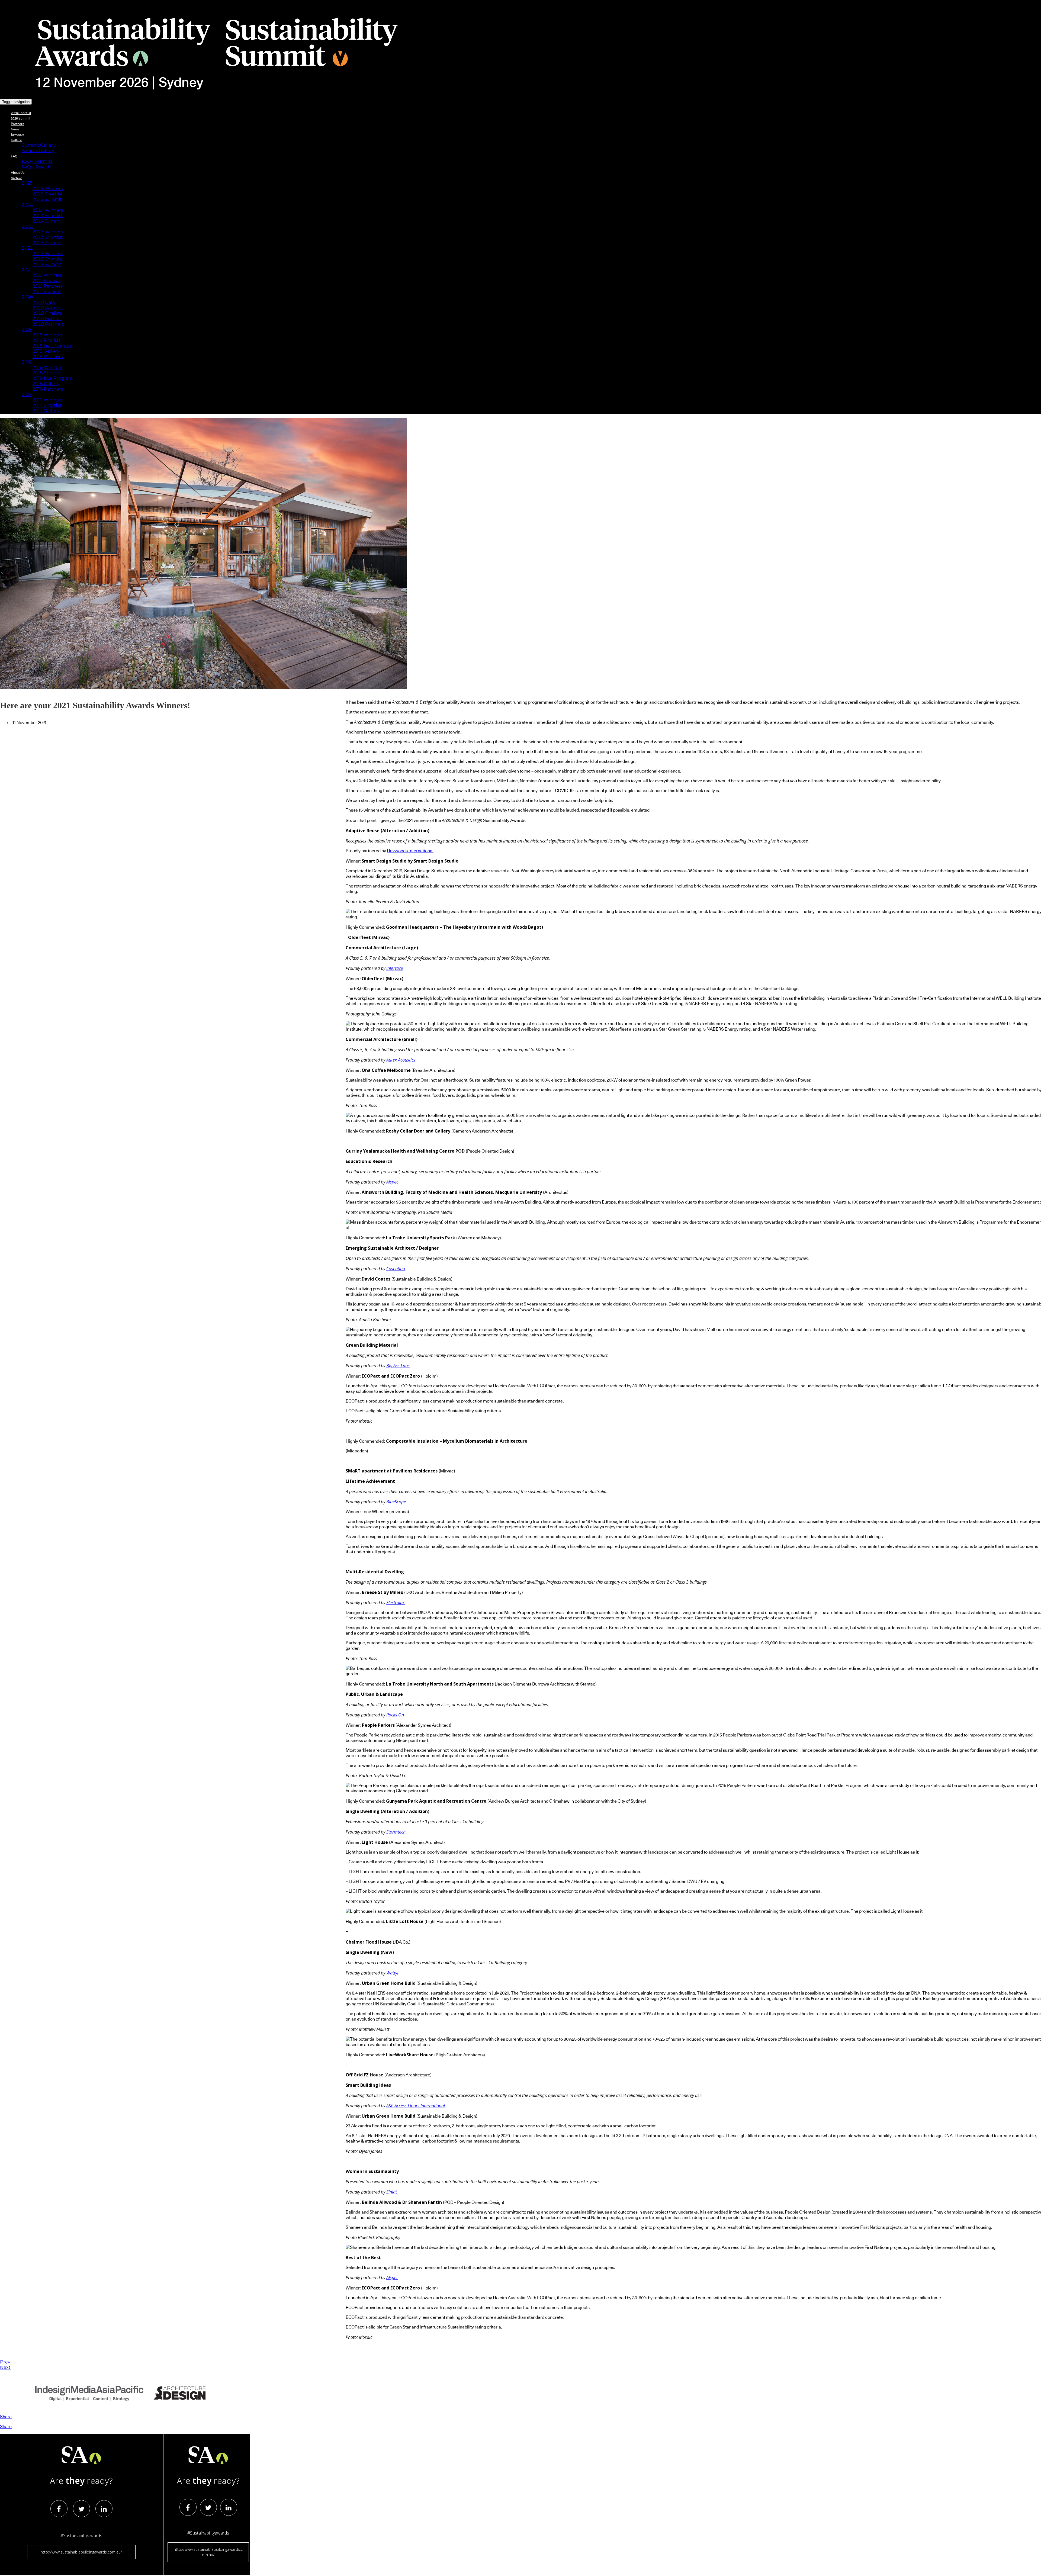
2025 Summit (47, 199)
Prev (5, 2362)
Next (5, 2367)
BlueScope (396, 1502)
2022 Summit (47, 264)
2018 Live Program (53, 378)
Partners (17, 124)
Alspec (392, 1182)
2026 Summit (21, 118)
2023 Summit (47, 243)
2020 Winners (48, 308)
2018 (27, 362)
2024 (27, 205)
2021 (27, 270)
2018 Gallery (46, 384)
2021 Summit (47, 292)
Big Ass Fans (398, 1366)
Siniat (392, 2192)
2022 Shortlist (48, 259)
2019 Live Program (52, 346)
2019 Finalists (46, 340)
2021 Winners (47, 275)
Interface (395, 968)
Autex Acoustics (401, 1060)
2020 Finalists (47, 313)
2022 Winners (48, 254)
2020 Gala (44, 302)
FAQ (14, 156)
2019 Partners (48, 357)
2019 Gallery (46, 351)
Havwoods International (410, 851)
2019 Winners (47, 335)
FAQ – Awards (36, 167)
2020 (27, 297)
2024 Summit (47, 221)
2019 (27, 329)
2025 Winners (48, 189)
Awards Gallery (38, 151)
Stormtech (396, 1832)
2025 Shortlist (48, 194)
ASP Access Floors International (416, 2106)
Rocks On (395, 1715)
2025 (27, 183)
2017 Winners (47, 400)
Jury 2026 (18, 135)
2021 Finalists (46, 281)
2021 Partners (48, 286)
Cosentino (396, 1269)
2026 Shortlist (21, 113)
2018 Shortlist (47, 373)
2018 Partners (48, 389)
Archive (17, 178)
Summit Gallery (39, 145)
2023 (27, 226)
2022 (27, 248)
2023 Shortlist (48, 237)
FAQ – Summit (37, 161)
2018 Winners (47, 367)
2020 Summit (47, 319)
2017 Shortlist (47, 405)
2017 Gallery (46, 411)
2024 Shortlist (48, 216)
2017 (27, 395)
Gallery (16, 140)
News (15, 129)
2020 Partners (48, 324)
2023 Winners (48, 232)
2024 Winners (48, 210)
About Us (18, 173)
